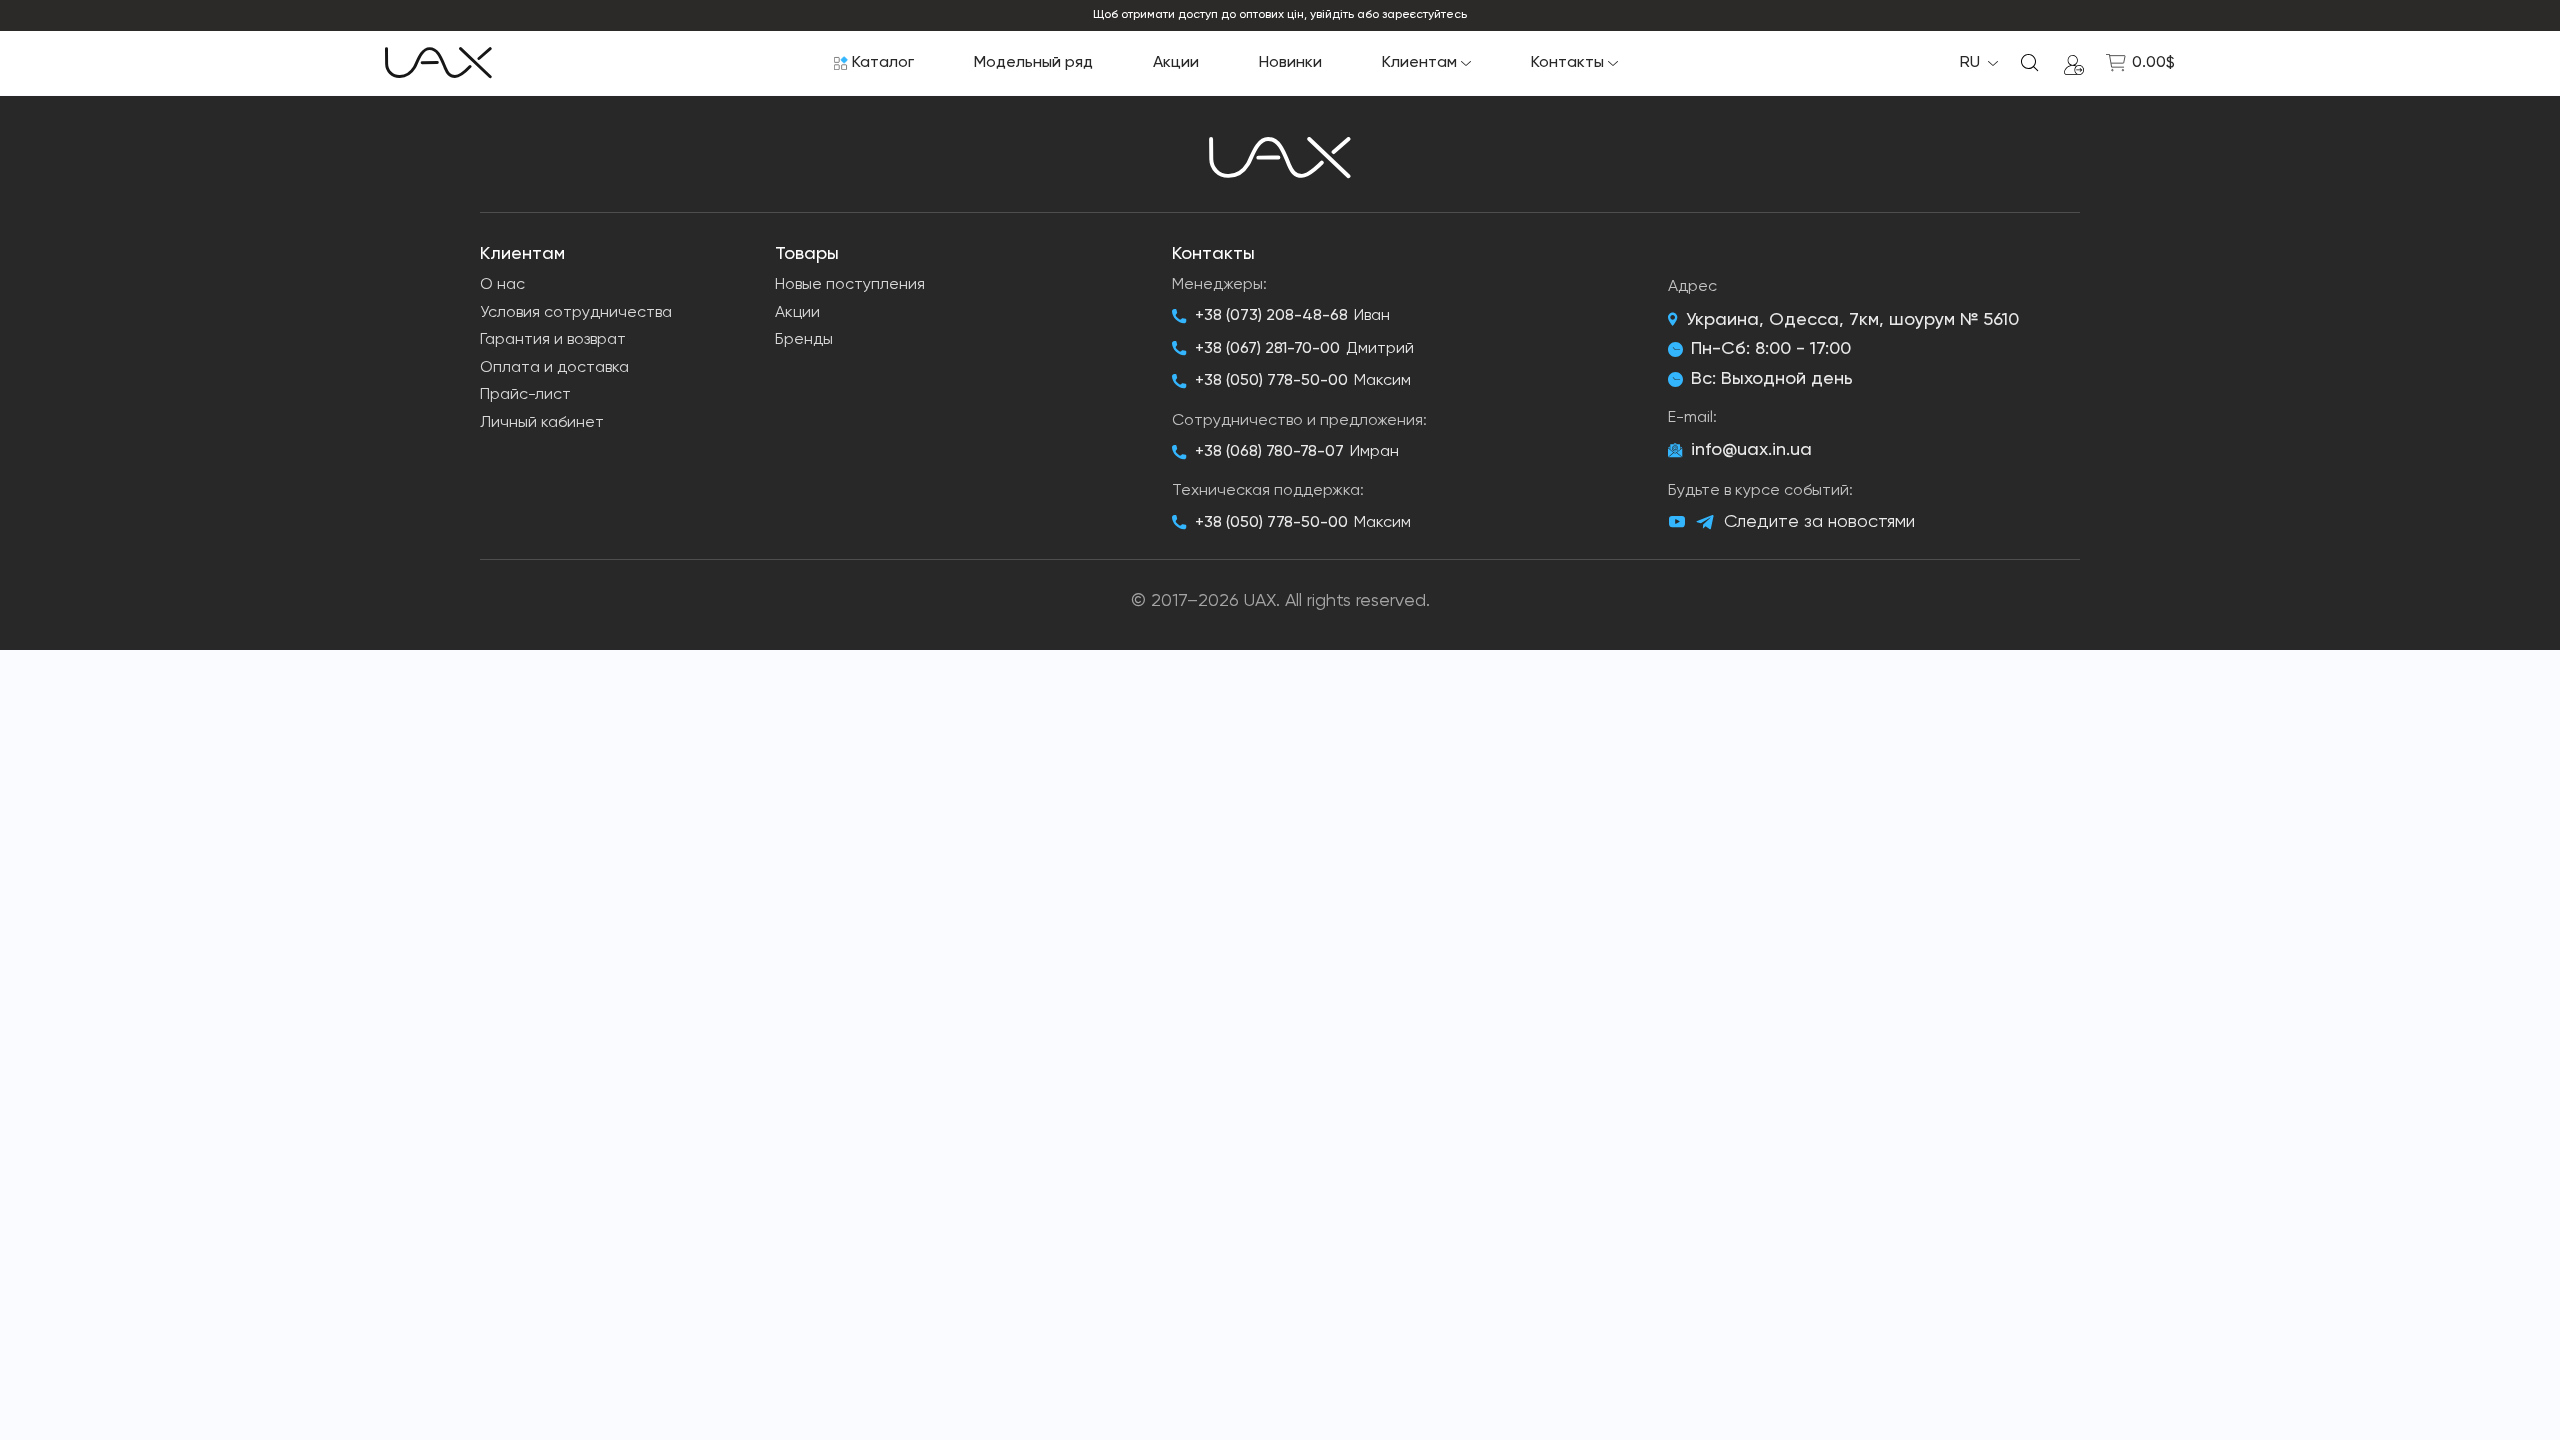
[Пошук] (2030, 63)
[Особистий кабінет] (2074, 63)
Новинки (1290, 63)
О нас (502, 285)
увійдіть (1332, 15)
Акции (1176, 63)
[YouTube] (1677, 522)
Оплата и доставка (554, 368)
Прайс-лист (525, 395)
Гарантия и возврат (553, 340)
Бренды (804, 340)
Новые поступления (850, 285)
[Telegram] (1705, 522)
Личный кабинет (542, 423)
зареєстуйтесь (1424, 15)
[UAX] (438, 63)
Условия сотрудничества (576, 313)
